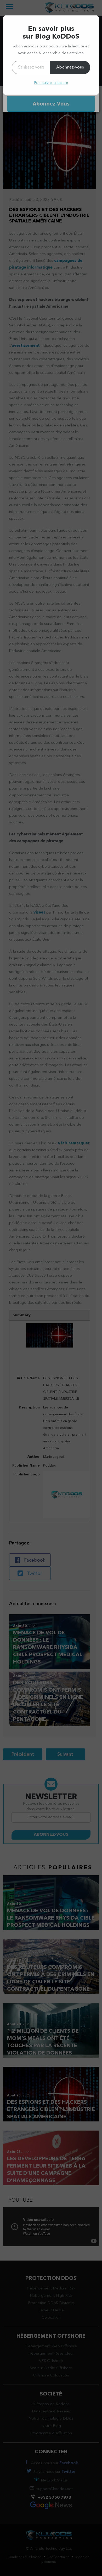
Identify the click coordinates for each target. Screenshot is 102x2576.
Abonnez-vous (70, 67)
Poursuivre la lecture (51, 83)
